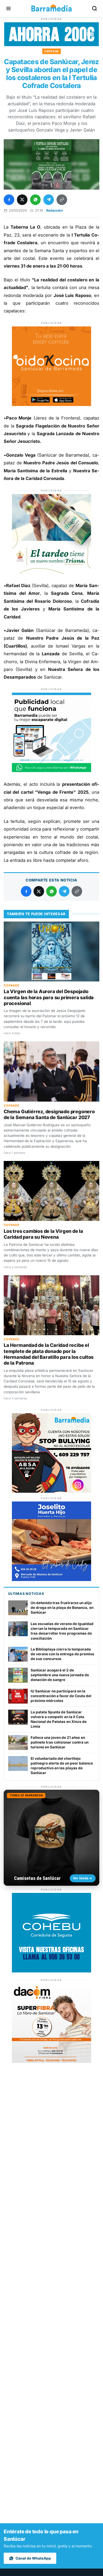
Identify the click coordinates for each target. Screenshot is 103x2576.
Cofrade (51, 51)
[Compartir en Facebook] (9, 200)
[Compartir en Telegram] (49, 200)
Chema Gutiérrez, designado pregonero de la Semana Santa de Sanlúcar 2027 (49, 1114)
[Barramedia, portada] (51, 8)
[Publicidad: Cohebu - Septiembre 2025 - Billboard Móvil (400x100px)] (51, 45)
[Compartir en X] (22, 200)
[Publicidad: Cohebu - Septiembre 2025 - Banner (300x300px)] (51, 1971)
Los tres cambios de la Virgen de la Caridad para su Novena (43, 1234)
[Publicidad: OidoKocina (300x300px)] (51, 404)
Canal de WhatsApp (33, 2558)
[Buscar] (95, 8)
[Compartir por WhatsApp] (35, 200)
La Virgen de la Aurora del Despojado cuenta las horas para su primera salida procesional (49, 997)
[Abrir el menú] (8, 8)
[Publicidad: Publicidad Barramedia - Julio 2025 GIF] (51, 771)
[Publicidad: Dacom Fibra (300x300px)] (51, 2061)
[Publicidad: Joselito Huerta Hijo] (51, 1580)
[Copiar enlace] (62, 200)
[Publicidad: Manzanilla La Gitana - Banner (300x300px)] (51, 572)
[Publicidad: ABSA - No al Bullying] (51, 1491)
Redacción (55, 210)
